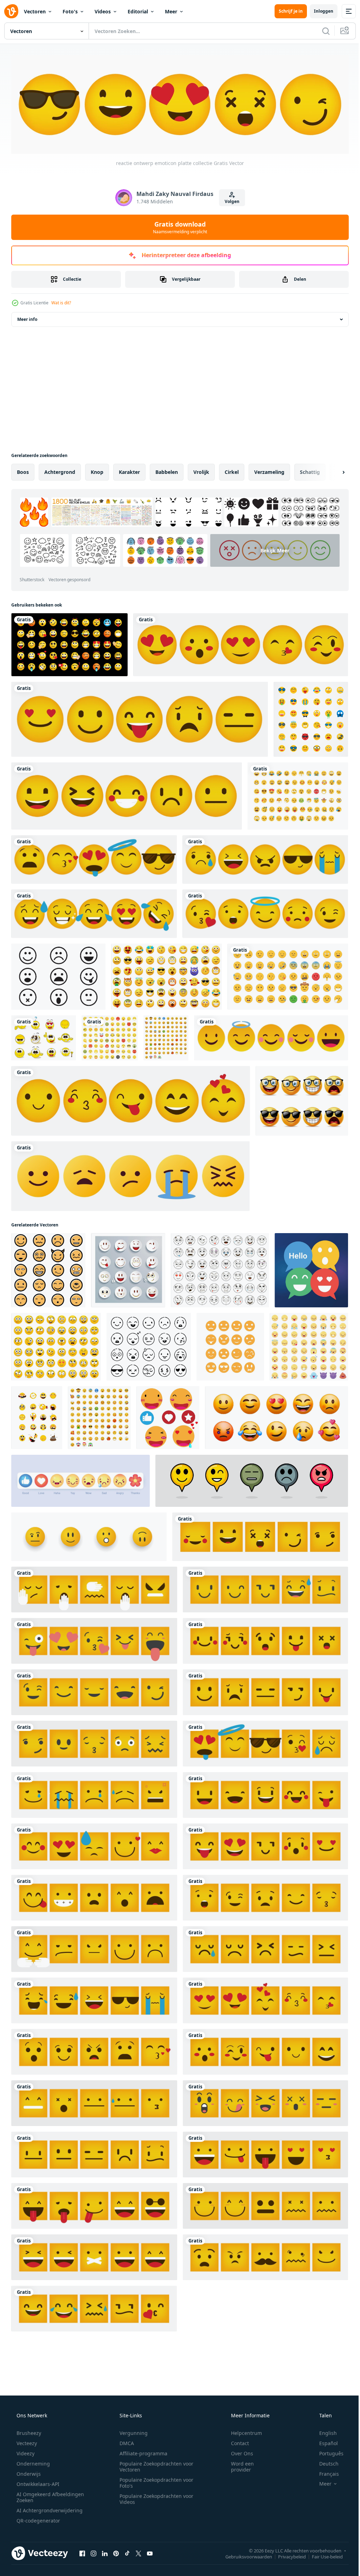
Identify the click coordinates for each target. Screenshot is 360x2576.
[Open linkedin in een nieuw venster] (105, 2552)
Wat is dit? (61, 301)
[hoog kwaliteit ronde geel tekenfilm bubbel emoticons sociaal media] (168, 1416)
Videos (103, 11)
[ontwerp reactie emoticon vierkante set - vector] (94, 1896)
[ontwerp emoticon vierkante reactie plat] (265, 1999)
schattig (310, 471)
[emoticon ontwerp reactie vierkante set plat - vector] (265, 2102)
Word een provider (238, 2465)
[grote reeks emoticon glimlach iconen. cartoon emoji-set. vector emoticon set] (298, 795)
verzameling (269, 471)
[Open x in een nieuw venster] (139, 2552)
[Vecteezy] (11, 11)
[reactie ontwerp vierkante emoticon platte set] (94, 2050)
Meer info (27, 318)
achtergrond (60, 471)
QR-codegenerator (38, 2519)
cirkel (232, 471)
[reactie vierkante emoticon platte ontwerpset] (265, 2256)
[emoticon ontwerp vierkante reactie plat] (265, 2050)
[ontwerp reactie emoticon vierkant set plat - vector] (94, 1691)
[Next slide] (332, 471)
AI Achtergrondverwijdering (49, 2509)
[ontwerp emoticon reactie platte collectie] (131, 1099)
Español (324, 2441)
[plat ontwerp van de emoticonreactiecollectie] (140, 718)
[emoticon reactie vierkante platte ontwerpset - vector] (265, 1588)
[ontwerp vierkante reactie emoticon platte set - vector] (265, 2153)
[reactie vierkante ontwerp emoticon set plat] (265, 2204)
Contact (235, 2441)
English (323, 2431)
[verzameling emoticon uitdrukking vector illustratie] (48, 1269)
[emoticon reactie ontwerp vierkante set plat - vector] (94, 1639)
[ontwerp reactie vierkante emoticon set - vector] (94, 1794)
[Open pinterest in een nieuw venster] (116, 2552)
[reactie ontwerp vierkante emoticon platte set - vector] (94, 2256)
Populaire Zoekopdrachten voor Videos (154, 2497)
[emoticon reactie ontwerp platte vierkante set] (265, 1896)
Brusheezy (28, 2431)
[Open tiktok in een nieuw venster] (127, 2552)
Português (327, 2452)
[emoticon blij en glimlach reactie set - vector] (271, 1036)
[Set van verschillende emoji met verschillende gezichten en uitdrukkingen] (110, 1036)
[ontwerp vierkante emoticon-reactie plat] (94, 1999)
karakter (129, 471)
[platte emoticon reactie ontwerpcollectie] (127, 795)
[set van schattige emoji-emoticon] (288, 975)
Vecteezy (26, 2441)
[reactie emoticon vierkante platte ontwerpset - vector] (94, 1742)
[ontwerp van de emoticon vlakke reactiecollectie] (265, 858)
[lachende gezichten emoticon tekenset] (302, 1099)
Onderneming (33, 2462)
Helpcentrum (242, 2431)
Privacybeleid (287, 2555)
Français (324, 2472)
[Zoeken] (321, 31)
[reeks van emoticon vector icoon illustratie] (230, 1345)
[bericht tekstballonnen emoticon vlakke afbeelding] (311, 1269)
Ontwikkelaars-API (37, 2482)
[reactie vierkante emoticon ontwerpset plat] (94, 1845)
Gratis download (178, 226)
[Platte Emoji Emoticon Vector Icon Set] (311, 718)
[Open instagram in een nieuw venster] (94, 2552)
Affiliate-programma (141, 2452)
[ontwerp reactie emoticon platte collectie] (241, 643)
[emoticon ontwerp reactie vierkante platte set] (265, 1639)
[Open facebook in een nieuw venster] (82, 2552)
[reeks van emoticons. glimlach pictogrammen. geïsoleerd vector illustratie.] (56, 1345)
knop (97, 471)
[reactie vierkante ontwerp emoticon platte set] (94, 1588)
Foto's (70, 11)
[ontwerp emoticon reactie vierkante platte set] (94, 2307)
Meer (171, 11)
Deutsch (324, 2462)
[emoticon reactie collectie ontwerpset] (94, 858)
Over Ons (237, 2452)
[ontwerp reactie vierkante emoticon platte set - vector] (94, 2102)
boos (23, 471)
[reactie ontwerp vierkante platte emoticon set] (265, 1691)
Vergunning (131, 2431)
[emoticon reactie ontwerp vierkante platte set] (265, 1948)
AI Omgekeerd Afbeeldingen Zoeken (41, 2495)
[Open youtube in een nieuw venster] (150, 2552)
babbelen (167, 471)
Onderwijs (28, 2472)
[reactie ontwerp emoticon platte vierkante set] (265, 1794)
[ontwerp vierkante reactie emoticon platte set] (260, 1535)
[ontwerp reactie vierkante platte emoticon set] (265, 1845)
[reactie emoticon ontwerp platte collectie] (265, 912)
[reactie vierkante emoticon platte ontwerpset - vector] (94, 1948)
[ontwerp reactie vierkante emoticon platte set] (265, 1742)
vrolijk (201, 471)
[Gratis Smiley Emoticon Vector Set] (44, 1036)
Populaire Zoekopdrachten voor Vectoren (154, 2465)
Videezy (25, 2452)
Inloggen (318, 11)
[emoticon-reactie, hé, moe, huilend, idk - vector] (130, 1175)
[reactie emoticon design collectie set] (94, 912)
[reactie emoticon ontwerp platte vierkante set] (94, 2153)
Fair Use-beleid (322, 2555)
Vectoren (35, 11)
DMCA (124, 2441)
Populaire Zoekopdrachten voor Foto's (154, 2481)
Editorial (138, 11)
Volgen (229, 200)
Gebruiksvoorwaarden (243, 2555)
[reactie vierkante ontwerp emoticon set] (94, 2204)
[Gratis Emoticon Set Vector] (58, 975)
